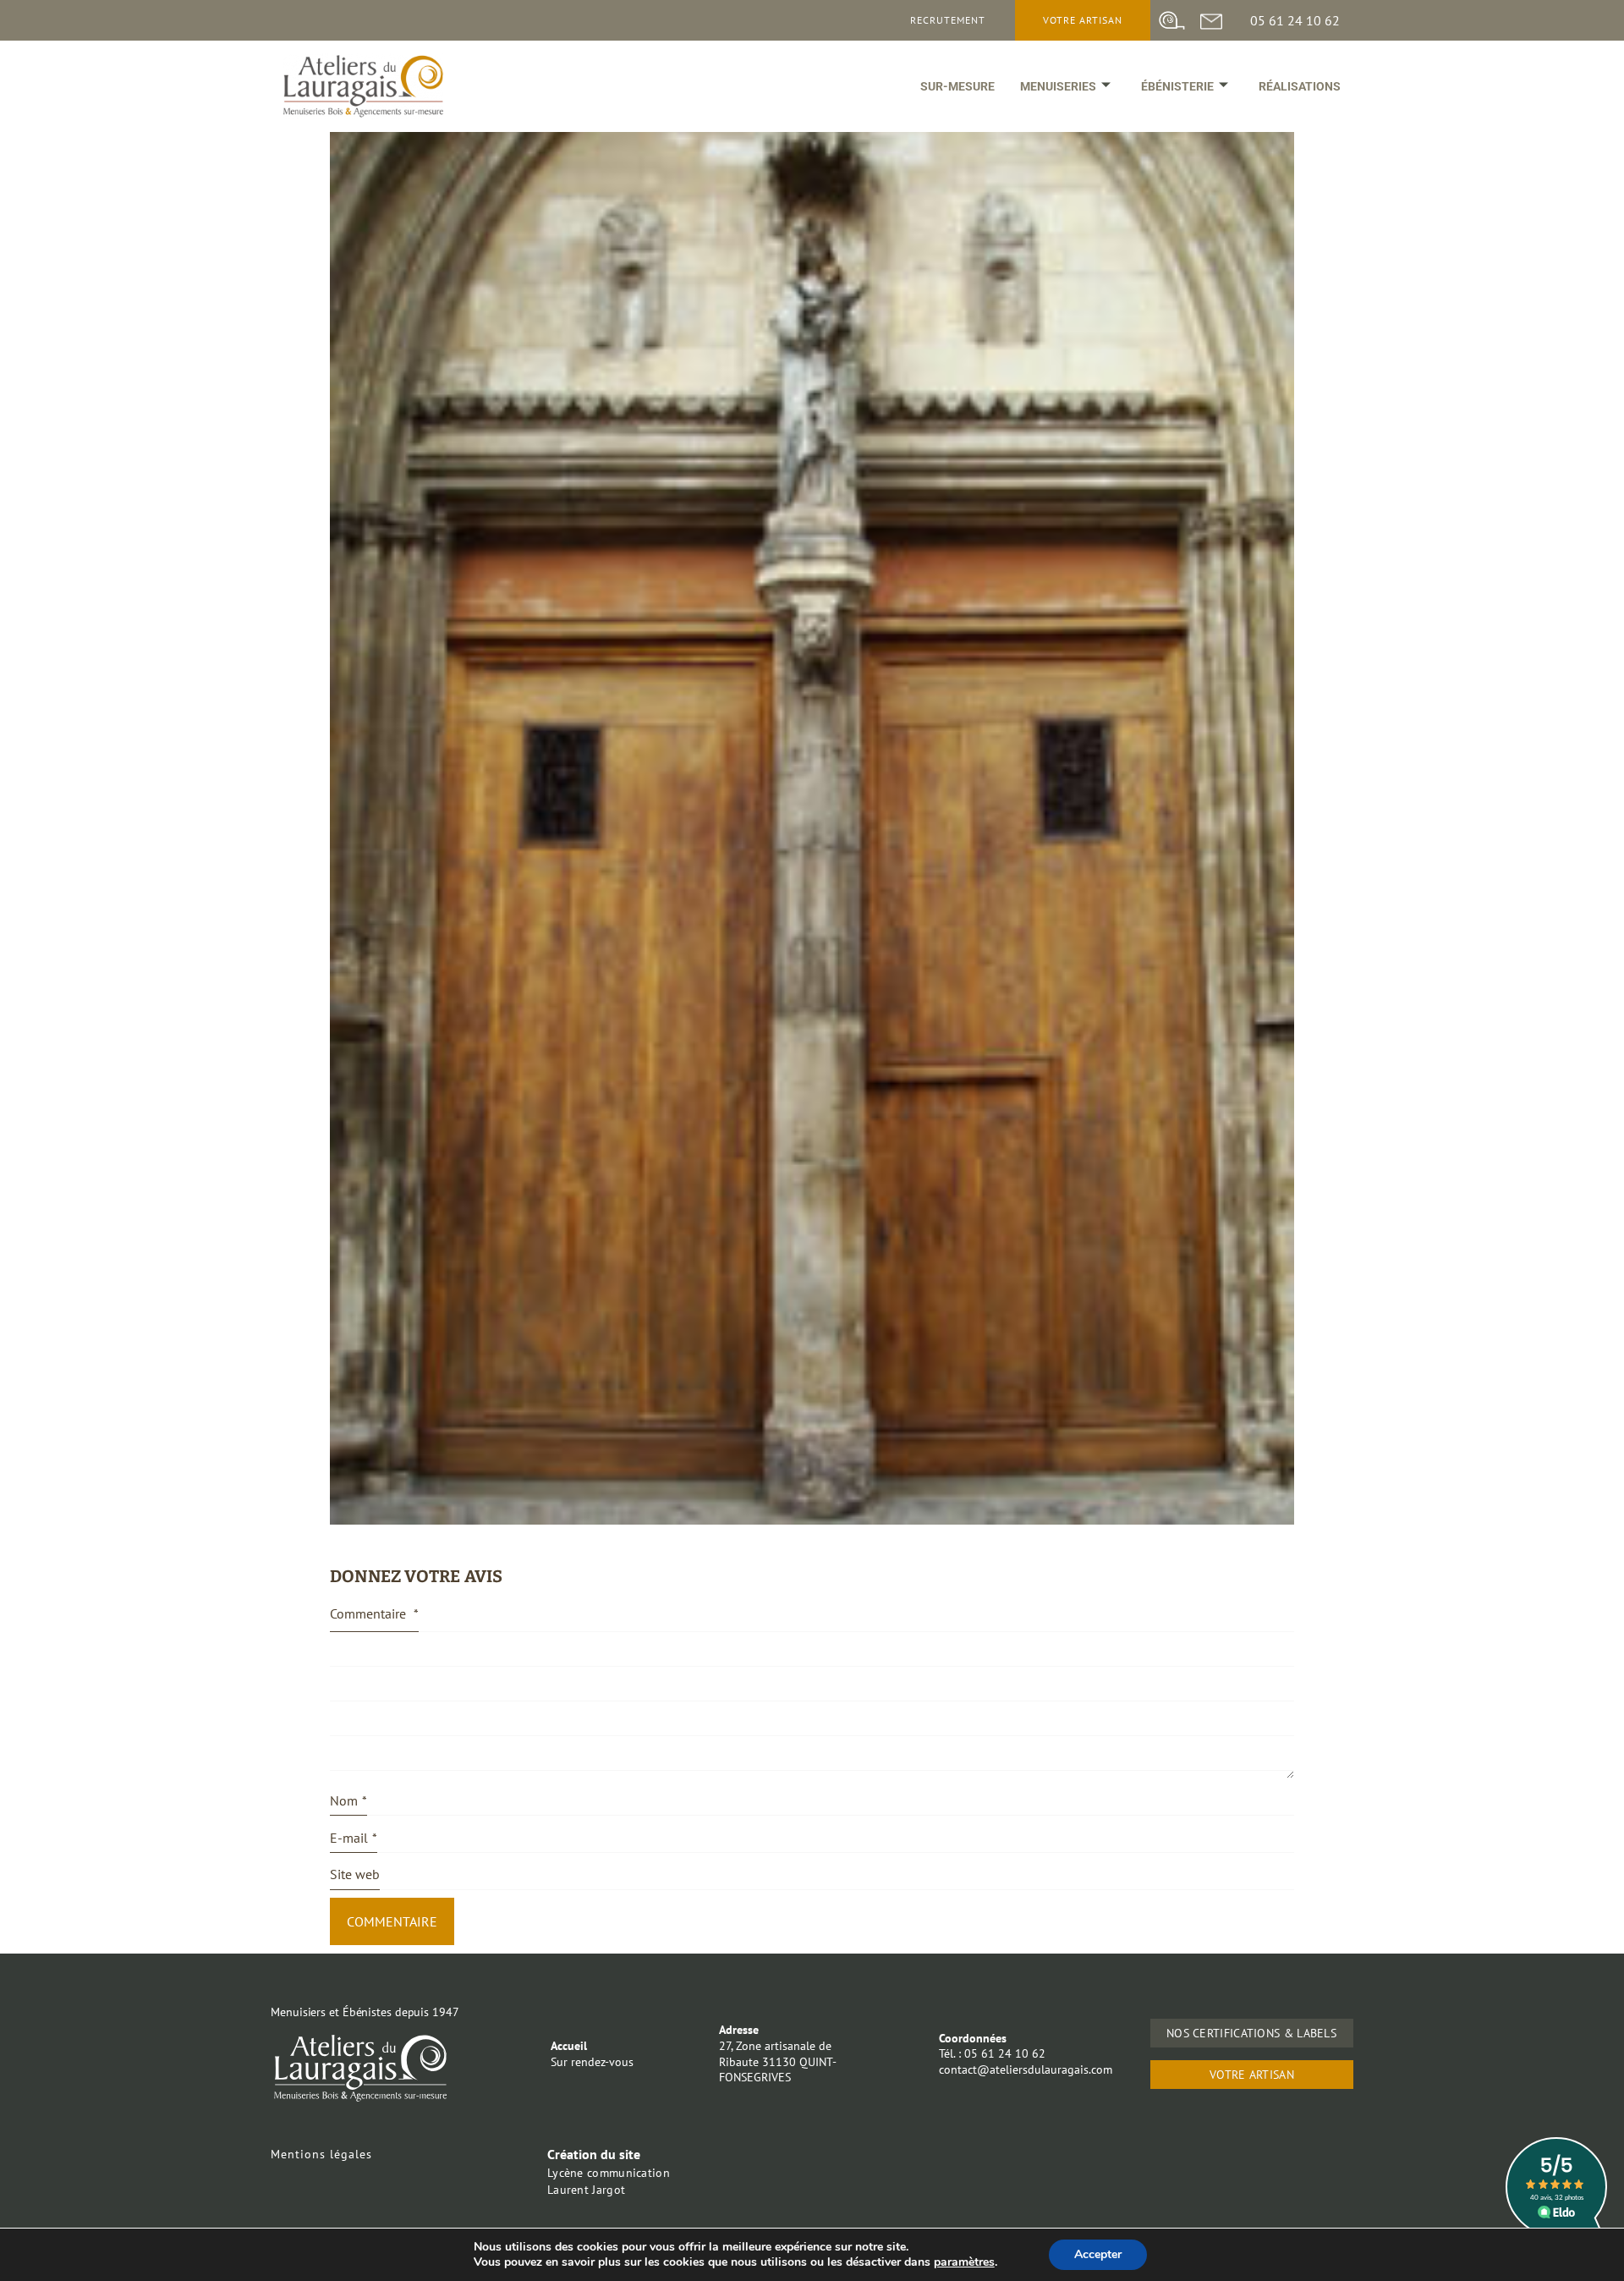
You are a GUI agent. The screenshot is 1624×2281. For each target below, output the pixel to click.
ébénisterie (1177, 86)
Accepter (1098, 2254)
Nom (348, 1800)
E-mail (354, 1838)
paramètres (964, 2262)
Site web (355, 1874)
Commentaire (374, 1613)
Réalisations (1300, 86)
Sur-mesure (957, 86)
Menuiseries (1058, 86)
